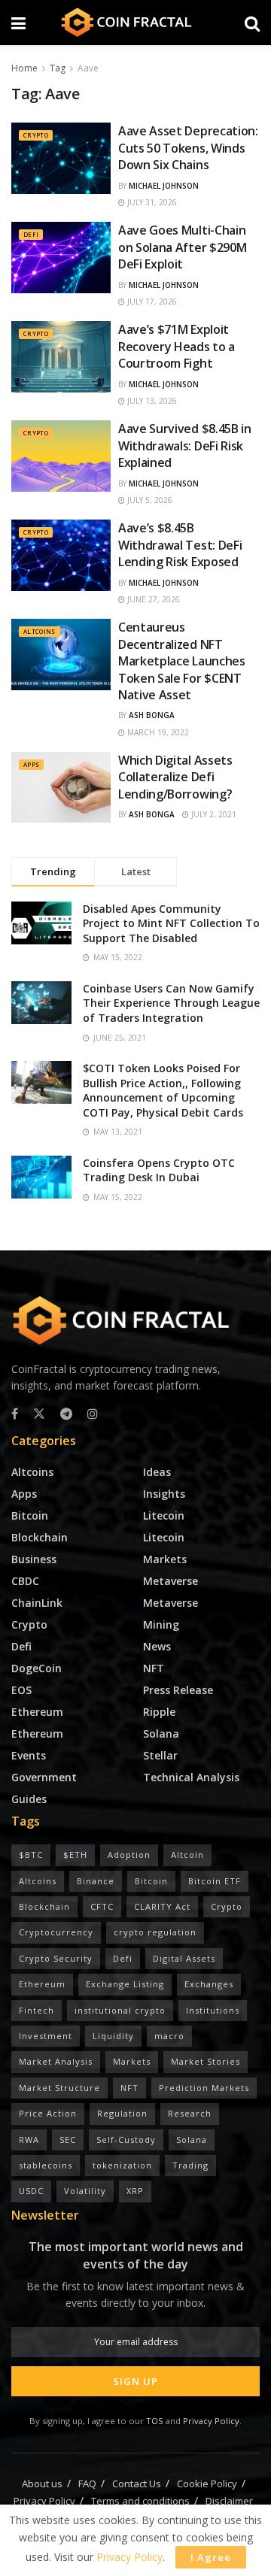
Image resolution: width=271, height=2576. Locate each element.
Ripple (159, 1712)
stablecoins (46, 2165)
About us (42, 2484)
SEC (68, 2140)
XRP (135, 2191)
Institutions (213, 2010)
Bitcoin (30, 1515)
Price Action (48, 2113)
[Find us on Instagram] (93, 1414)
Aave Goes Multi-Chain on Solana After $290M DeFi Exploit (182, 247)
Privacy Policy (211, 2421)
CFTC (102, 1906)
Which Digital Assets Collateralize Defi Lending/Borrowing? (175, 777)
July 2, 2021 (213, 814)
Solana (161, 1733)
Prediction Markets (204, 2088)
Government (44, 1777)
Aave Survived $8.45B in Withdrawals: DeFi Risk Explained (185, 445)
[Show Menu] (18, 23)
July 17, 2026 (151, 302)
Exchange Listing (125, 1984)
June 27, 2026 (152, 599)
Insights (164, 1494)
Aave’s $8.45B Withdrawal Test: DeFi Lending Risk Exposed (180, 545)
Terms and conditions (140, 2501)
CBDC (25, 1581)
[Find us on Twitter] (39, 1414)
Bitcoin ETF (215, 1881)
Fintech (37, 2010)
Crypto (36, 135)
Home (24, 68)
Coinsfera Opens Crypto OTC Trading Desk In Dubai (159, 1170)
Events (29, 1755)
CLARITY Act (162, 1906)
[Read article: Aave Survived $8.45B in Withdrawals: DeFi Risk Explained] (61, 456)
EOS (21, 1690)
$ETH (75, 1855)
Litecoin (164, 1515)
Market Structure (59, 2088)
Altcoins (40, 631)
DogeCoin (37, 1668)
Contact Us (137, 2484)
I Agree (211, 2557)
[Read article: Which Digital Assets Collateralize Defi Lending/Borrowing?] (61, 787)
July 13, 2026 (151, 401)
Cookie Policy (207, 2484)
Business (34, 1559)
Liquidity (113, 2036)
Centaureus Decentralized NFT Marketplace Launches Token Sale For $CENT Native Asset (182, 661)
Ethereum (37, 1712)
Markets (165, 1559)
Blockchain (40, 1537)
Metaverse (171, 1581)
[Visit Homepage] (135, 23)
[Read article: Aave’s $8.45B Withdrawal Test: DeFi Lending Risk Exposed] (61, 555)
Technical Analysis (191, 1777)
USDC (31, 2191)
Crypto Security (56, 1958)
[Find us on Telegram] (66, 1414)
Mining (161, 1624)
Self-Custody (126, 2140)
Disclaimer (229, 2501)
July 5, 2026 (149, 500)
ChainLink (37, 1603)
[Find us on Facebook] (15, 1414)
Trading (190, 2165)
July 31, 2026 (151, 202)
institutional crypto (120, 2010)
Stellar (160, 1755)
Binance (96, 1881)
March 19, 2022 (157, 732)
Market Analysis (56, 2061)
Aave (88, 68)
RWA (29, 2140)
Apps (31, 764)
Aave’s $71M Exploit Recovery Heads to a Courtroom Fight (177, 346)
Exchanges (209, 1984)
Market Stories (206, 2061)
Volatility (85, 2191)
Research (190, 2113)
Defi (31, 234)
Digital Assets (184, 1958)
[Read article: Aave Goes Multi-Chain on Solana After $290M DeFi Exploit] (61, 257)
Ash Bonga (152, 715)
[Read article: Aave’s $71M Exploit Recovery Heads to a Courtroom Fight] (61, 356)
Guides (29, 1799)
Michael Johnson (164, 186)
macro (169, 2036)
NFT (154, 1668)
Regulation (122, 2113)
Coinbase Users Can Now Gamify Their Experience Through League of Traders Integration (171, 1003)
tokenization (122, 2165)
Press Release (178, 1690)
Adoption (129, 1855)
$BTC (31, 1855)
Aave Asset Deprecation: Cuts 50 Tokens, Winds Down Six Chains (188, 148)
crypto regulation (155, 1932)
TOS (155, 2421)
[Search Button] (252, 23)
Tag (58, 68)
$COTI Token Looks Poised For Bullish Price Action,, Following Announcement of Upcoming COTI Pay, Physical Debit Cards (163, 1090)
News (157, 1646)
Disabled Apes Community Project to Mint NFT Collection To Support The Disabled (171, 923)
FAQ (87, 2484)
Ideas (157, 1472)
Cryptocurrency (56, 1932)
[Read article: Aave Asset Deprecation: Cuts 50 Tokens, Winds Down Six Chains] (61, 158)
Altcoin (187, 1855)
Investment (46, 2036)
